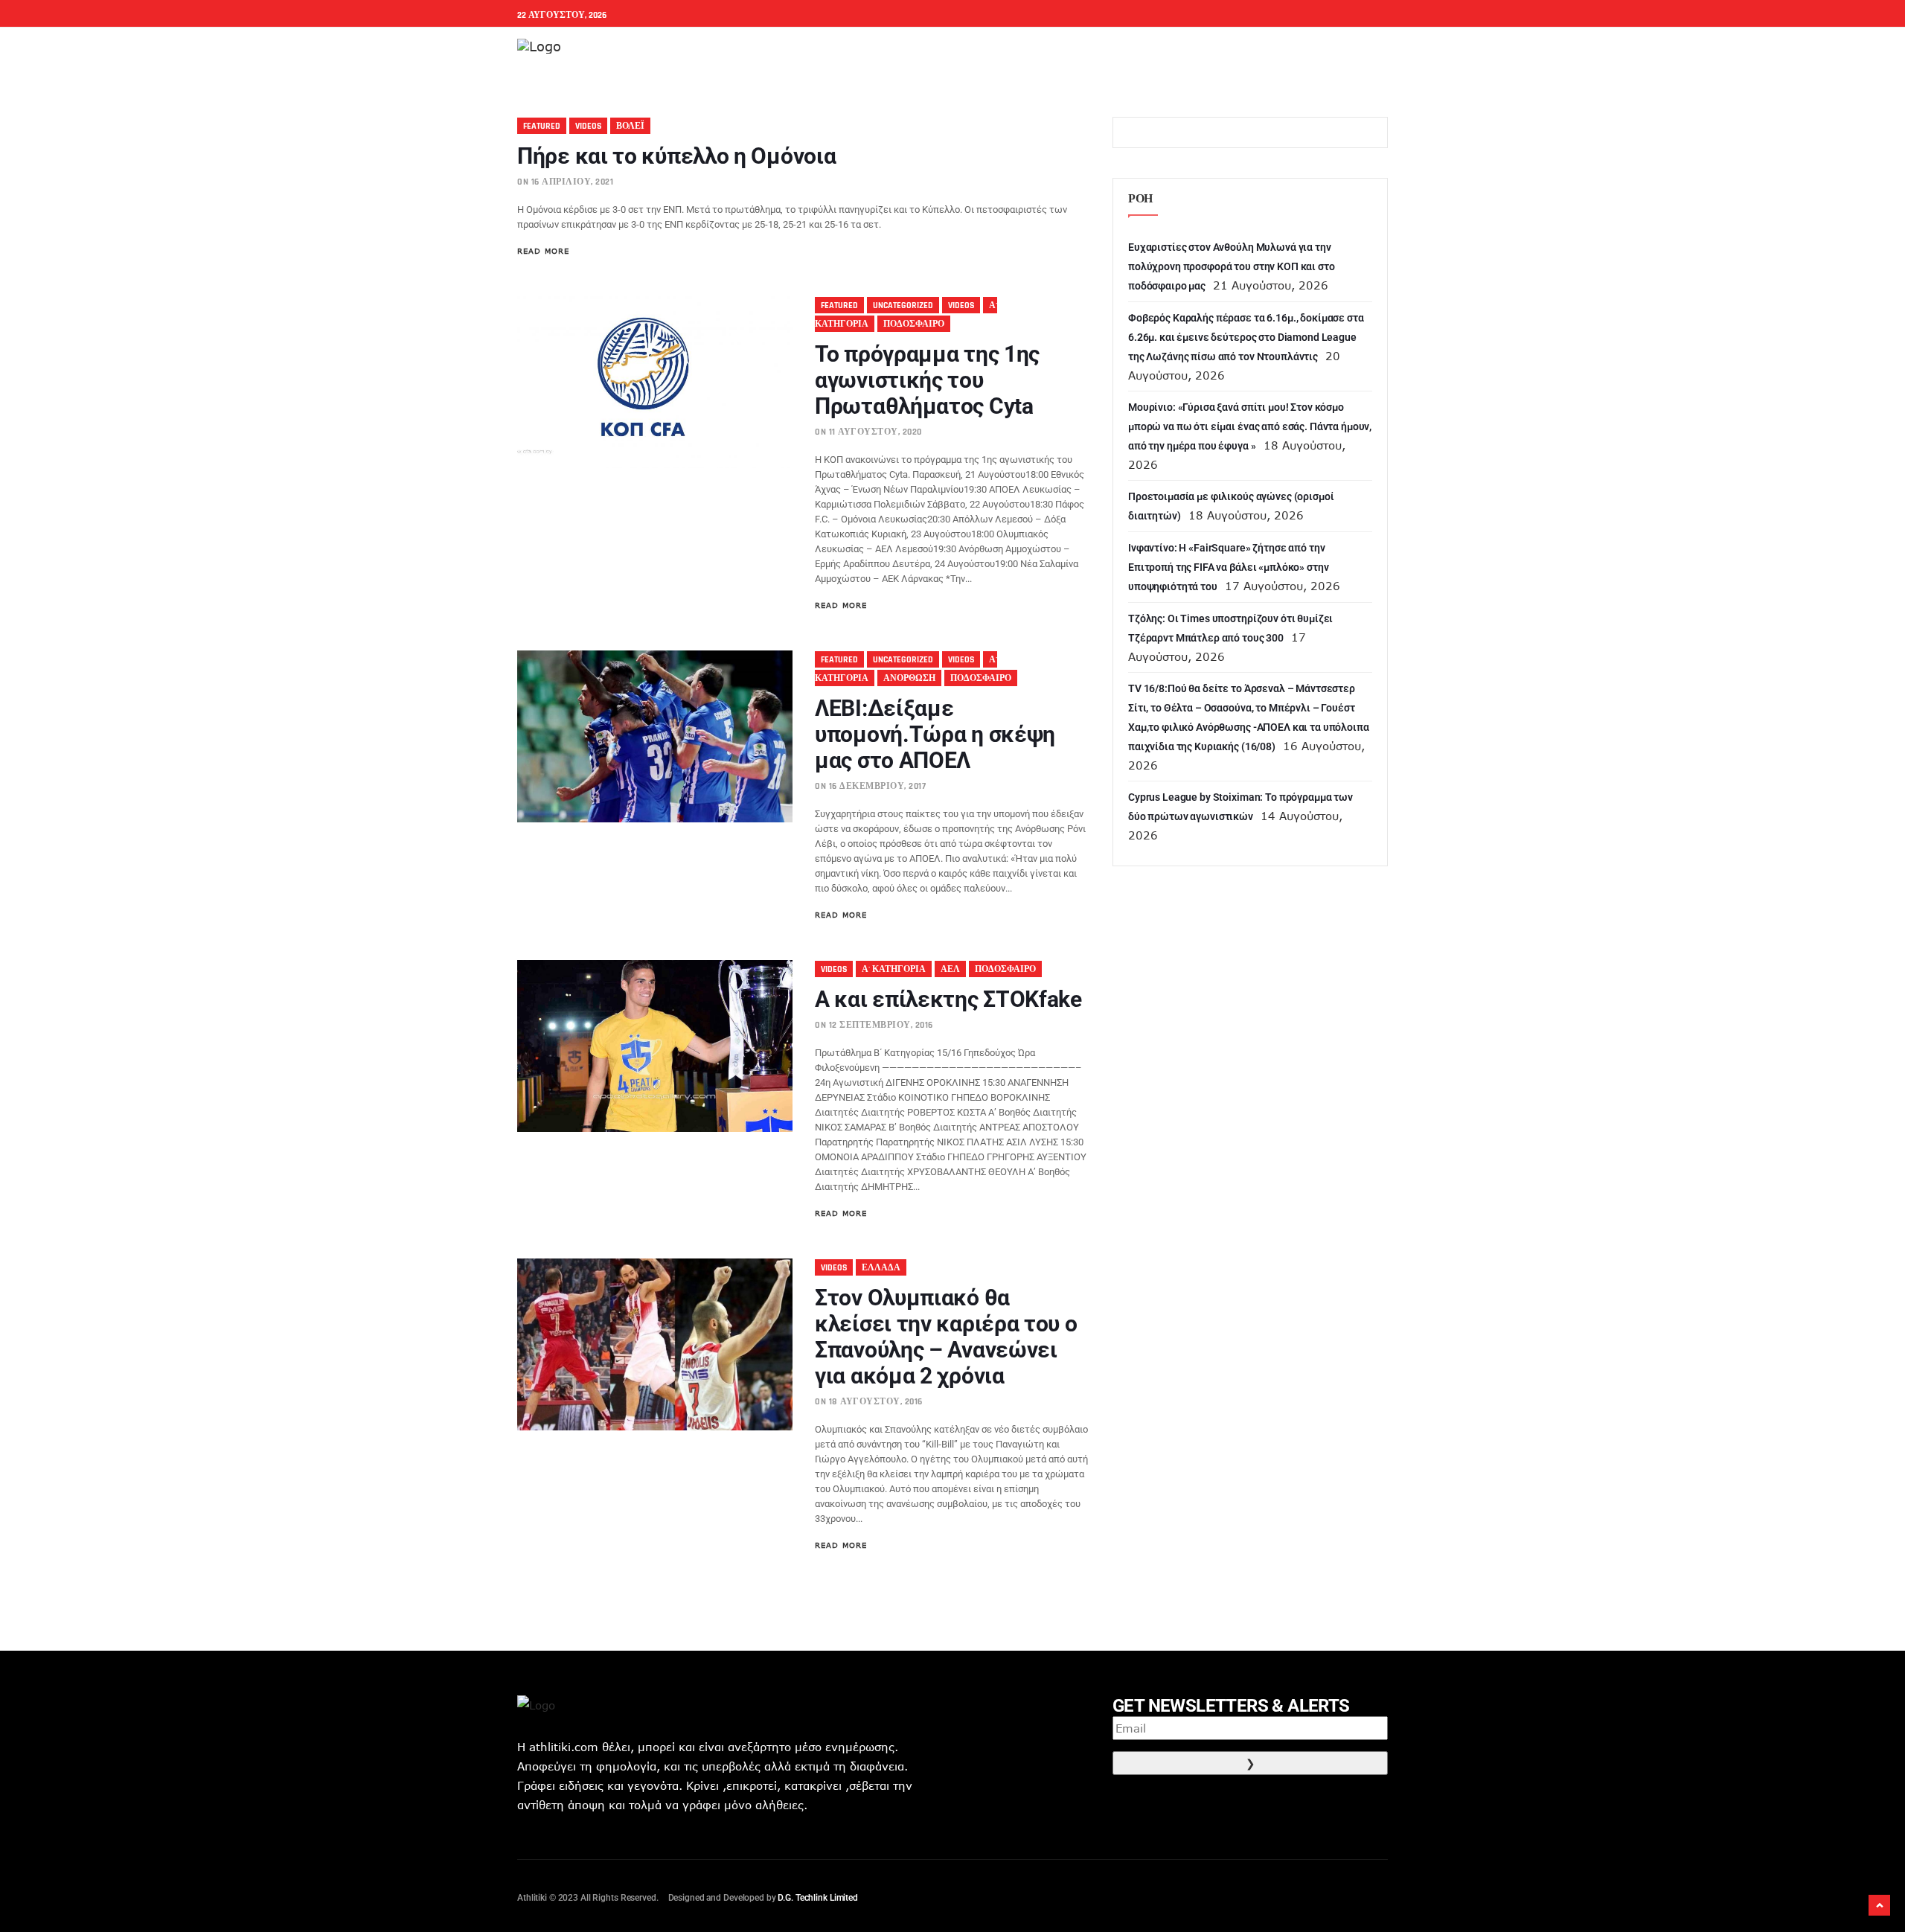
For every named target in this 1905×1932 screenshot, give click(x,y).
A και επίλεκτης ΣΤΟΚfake (948, 999)
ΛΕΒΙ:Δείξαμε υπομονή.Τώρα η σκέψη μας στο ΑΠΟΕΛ (935, 734)
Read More (543, 251)
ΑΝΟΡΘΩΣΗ (909, 678)
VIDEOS (588, 126)
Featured (542, 126)
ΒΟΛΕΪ (630, 126)
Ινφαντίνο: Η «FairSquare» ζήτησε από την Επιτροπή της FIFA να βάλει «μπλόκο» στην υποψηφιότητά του (1228, 567)
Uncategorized (903, 306)
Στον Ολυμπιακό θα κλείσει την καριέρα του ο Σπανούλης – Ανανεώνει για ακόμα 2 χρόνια (946, 1337)
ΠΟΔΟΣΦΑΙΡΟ (914, 324)
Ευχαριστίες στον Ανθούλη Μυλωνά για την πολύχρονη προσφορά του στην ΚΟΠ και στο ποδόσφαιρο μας (1232, 266)
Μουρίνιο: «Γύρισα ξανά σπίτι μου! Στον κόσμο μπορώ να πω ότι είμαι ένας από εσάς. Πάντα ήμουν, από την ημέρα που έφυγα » (1250, 426)
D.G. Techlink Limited (817, 1898)
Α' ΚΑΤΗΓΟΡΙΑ (894, 969)
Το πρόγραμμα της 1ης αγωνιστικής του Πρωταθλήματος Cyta (927, 380)
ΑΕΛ (950, 969)
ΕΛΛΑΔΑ (881, 1268)
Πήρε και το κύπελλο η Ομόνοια (676, 156)
